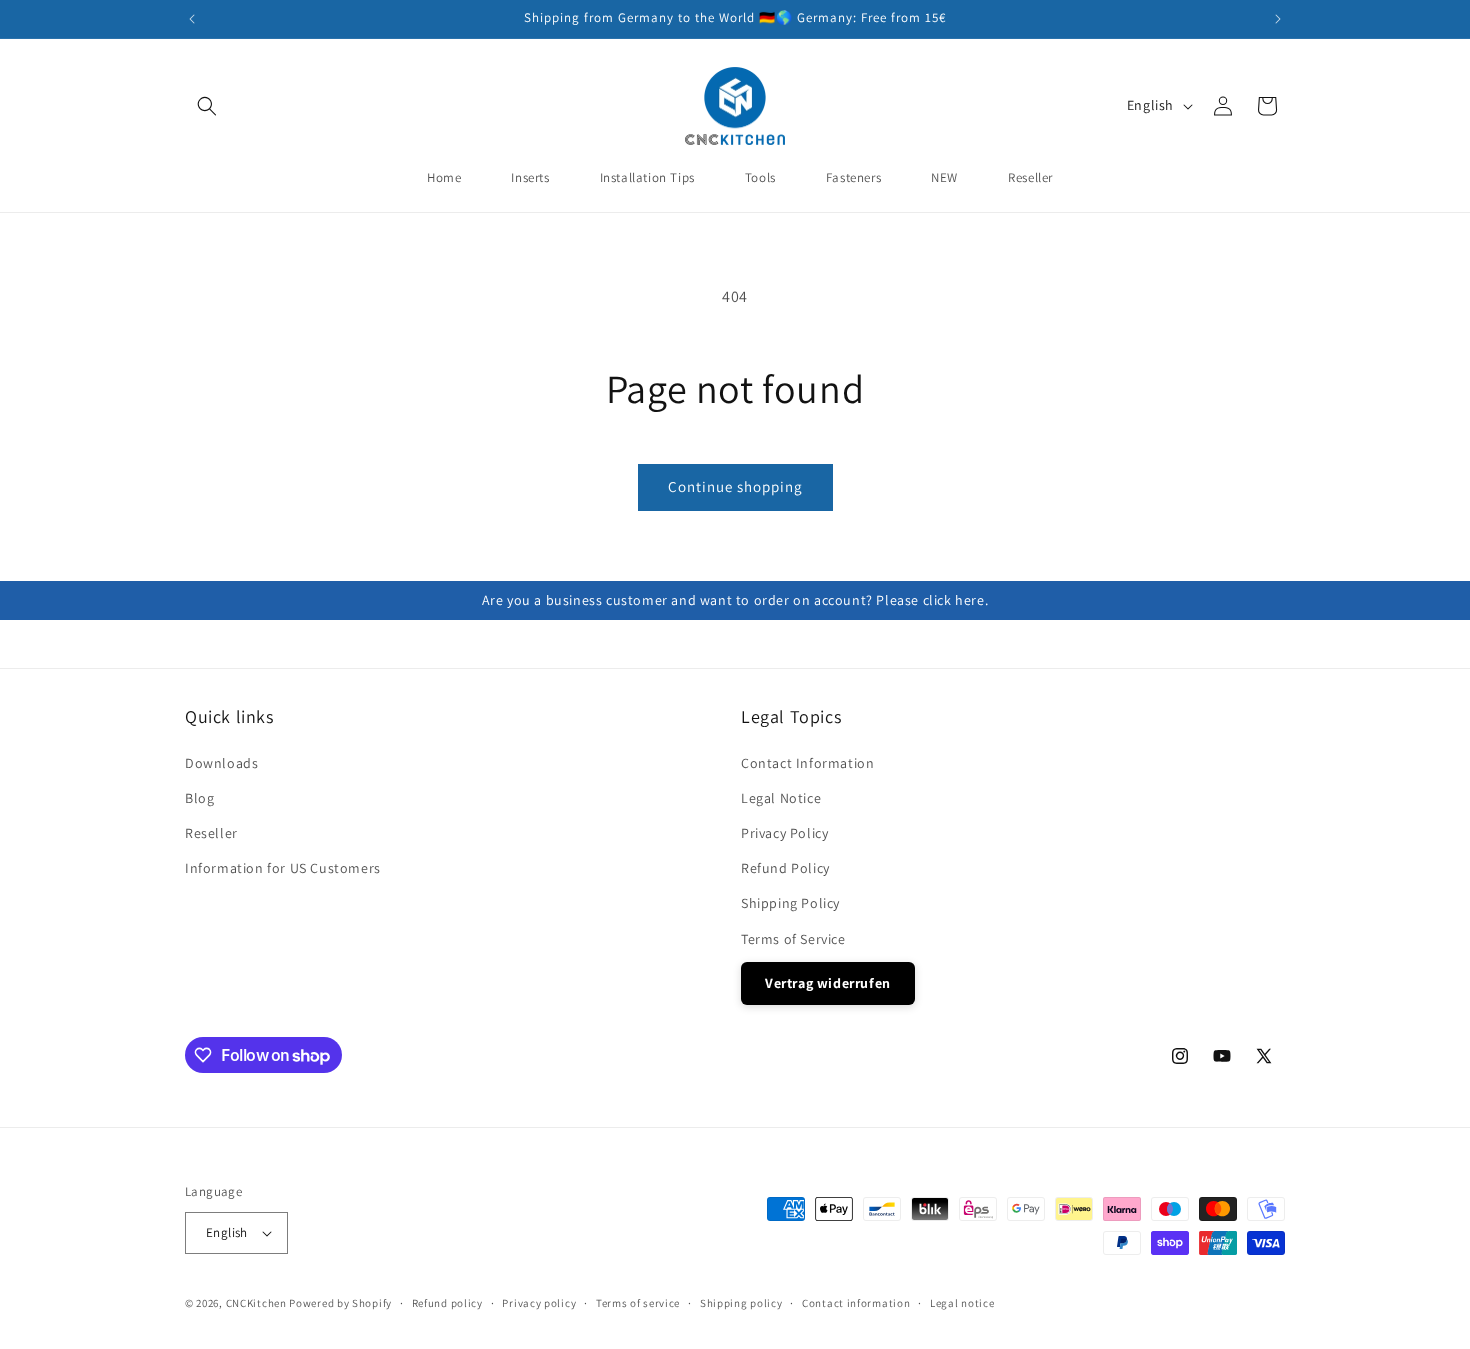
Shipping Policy (790, 903)
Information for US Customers (283, 868)
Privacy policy (539, 1303)
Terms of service (638, 1303)
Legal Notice (781, 798)
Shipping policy (741, 1303)
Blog (199, 798)
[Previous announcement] (192, 19)
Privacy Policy (784, 833)
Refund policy (447, 1303)
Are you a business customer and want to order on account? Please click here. (735, 600)
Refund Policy (785, 868)
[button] (207, 106)
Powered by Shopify (340, 1303)
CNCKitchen (256, 1303)
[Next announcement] (1278, 19)
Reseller (211, 833)
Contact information (856, 1303)
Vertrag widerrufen (828, 983)
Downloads (221, 763)
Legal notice (962, 1303)
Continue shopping (735, 486)
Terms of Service (793, 939)
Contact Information (807, 763)
